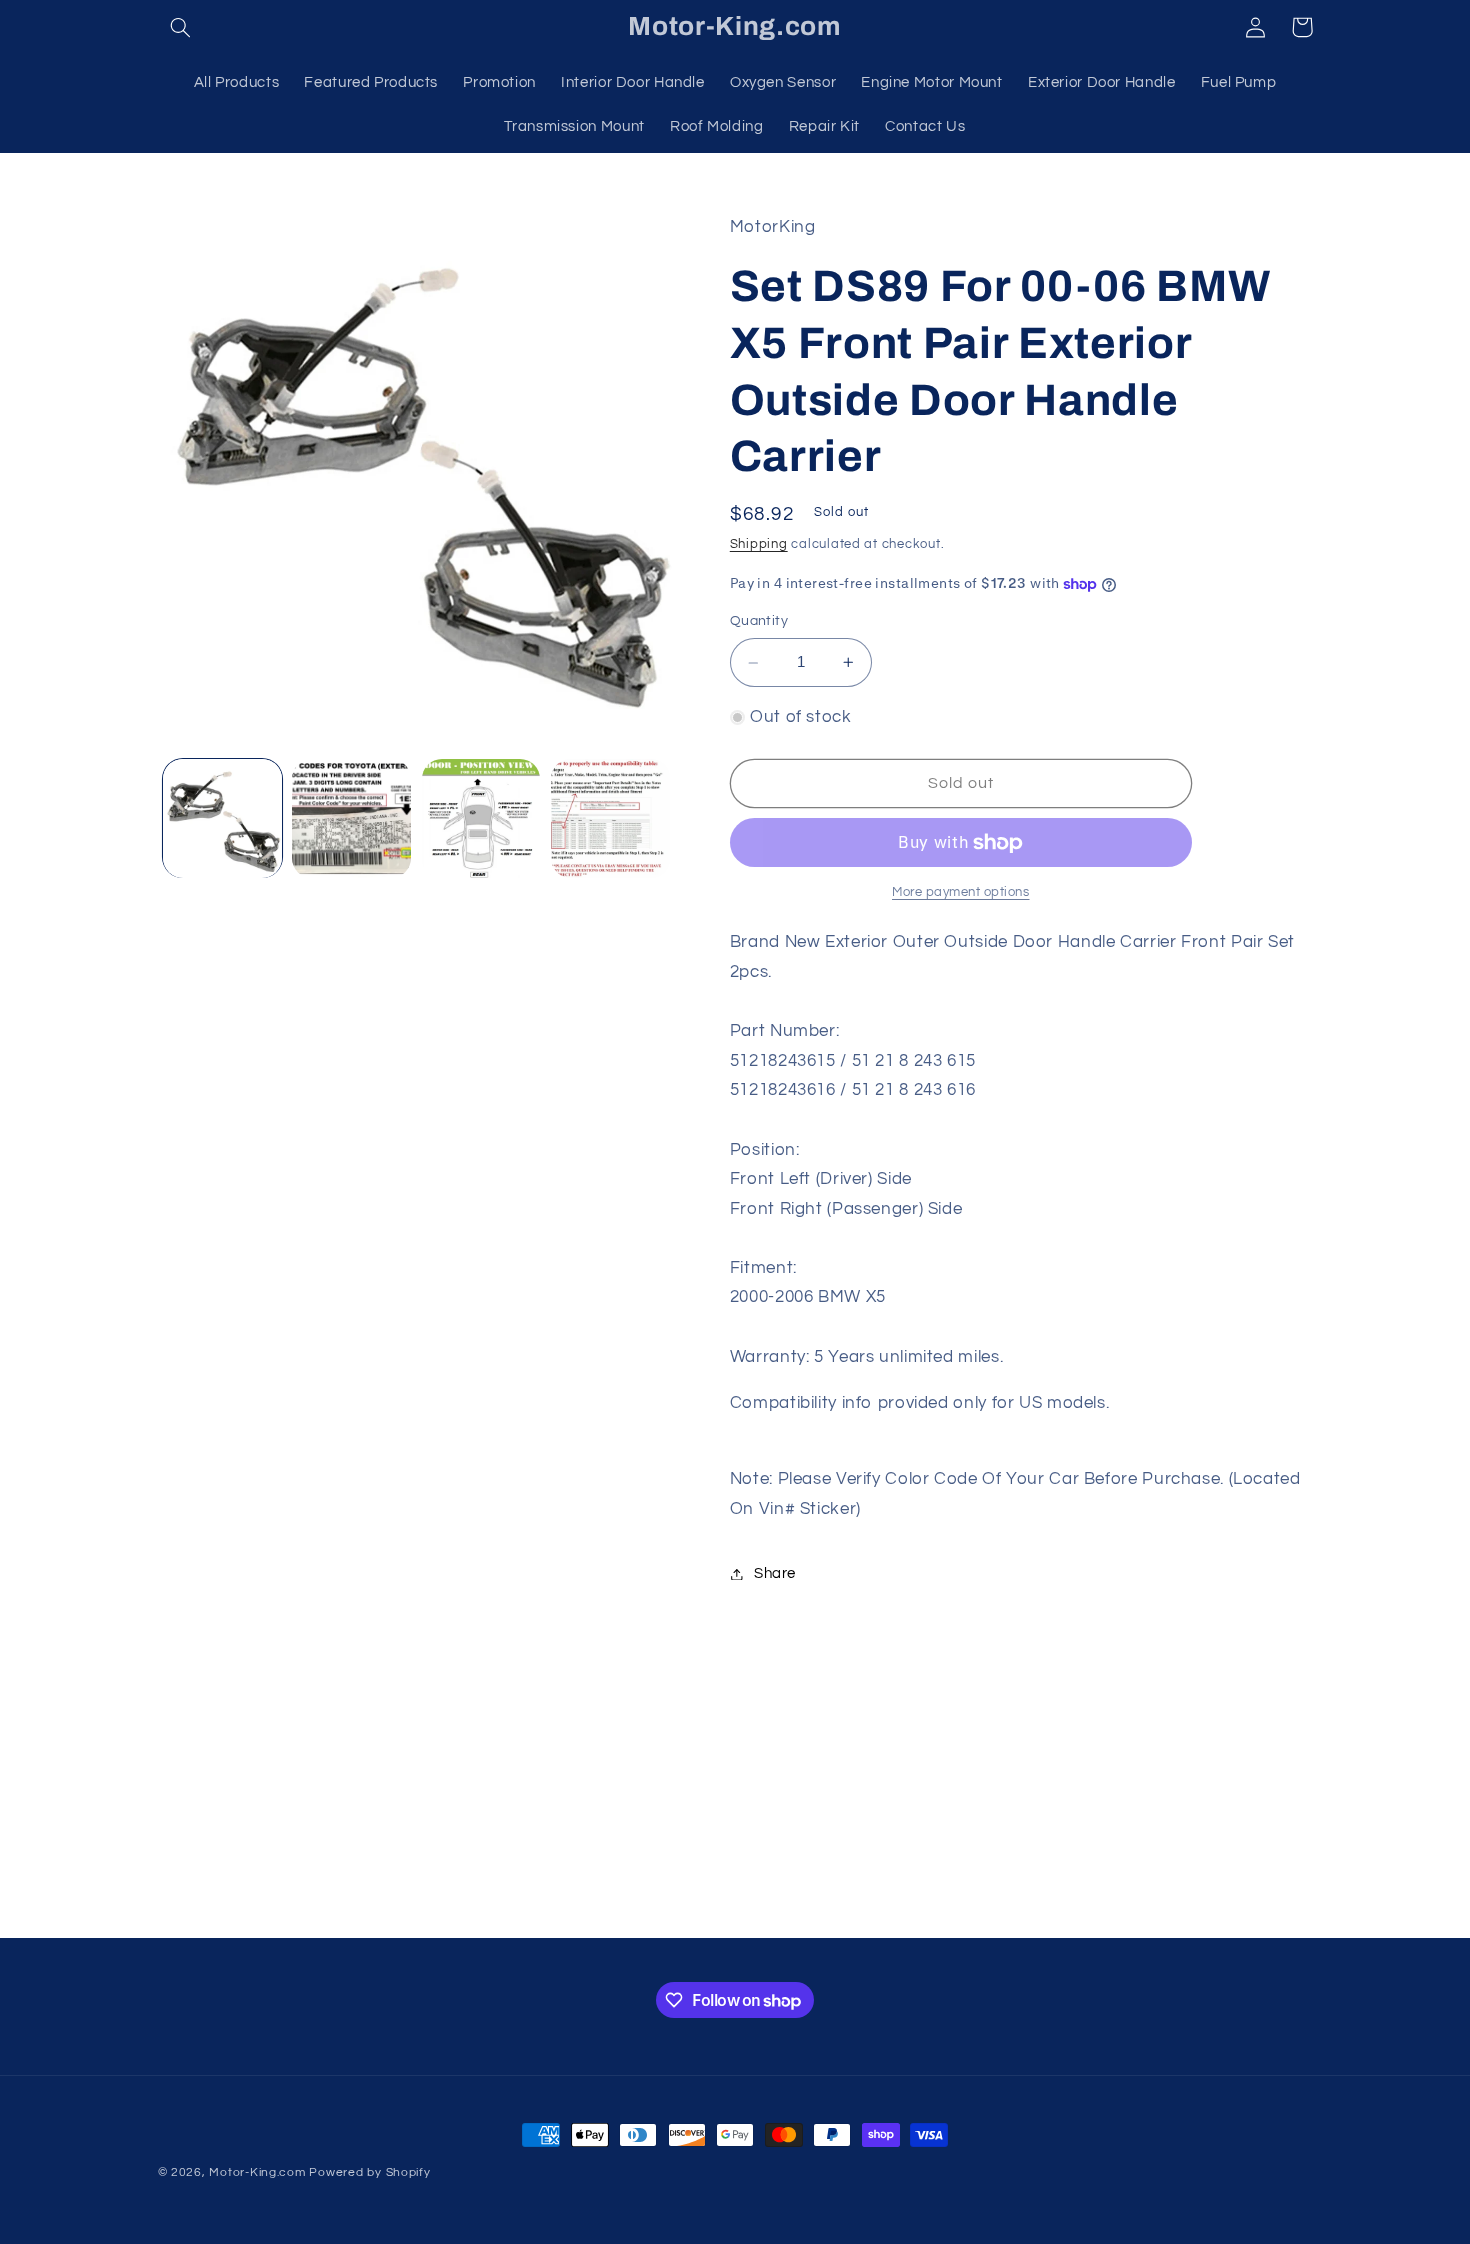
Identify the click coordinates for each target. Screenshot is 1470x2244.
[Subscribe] (900, 1913)
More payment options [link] (961, 892)
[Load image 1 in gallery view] (222, 818)
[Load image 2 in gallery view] (351, 818)
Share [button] (775, 1573)
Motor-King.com (257, 2172)
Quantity (759, 622)
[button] (181, 27)
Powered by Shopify (369, 2172)
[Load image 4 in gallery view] (610, 818)
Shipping (759, 544)
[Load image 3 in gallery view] (481, 818)
